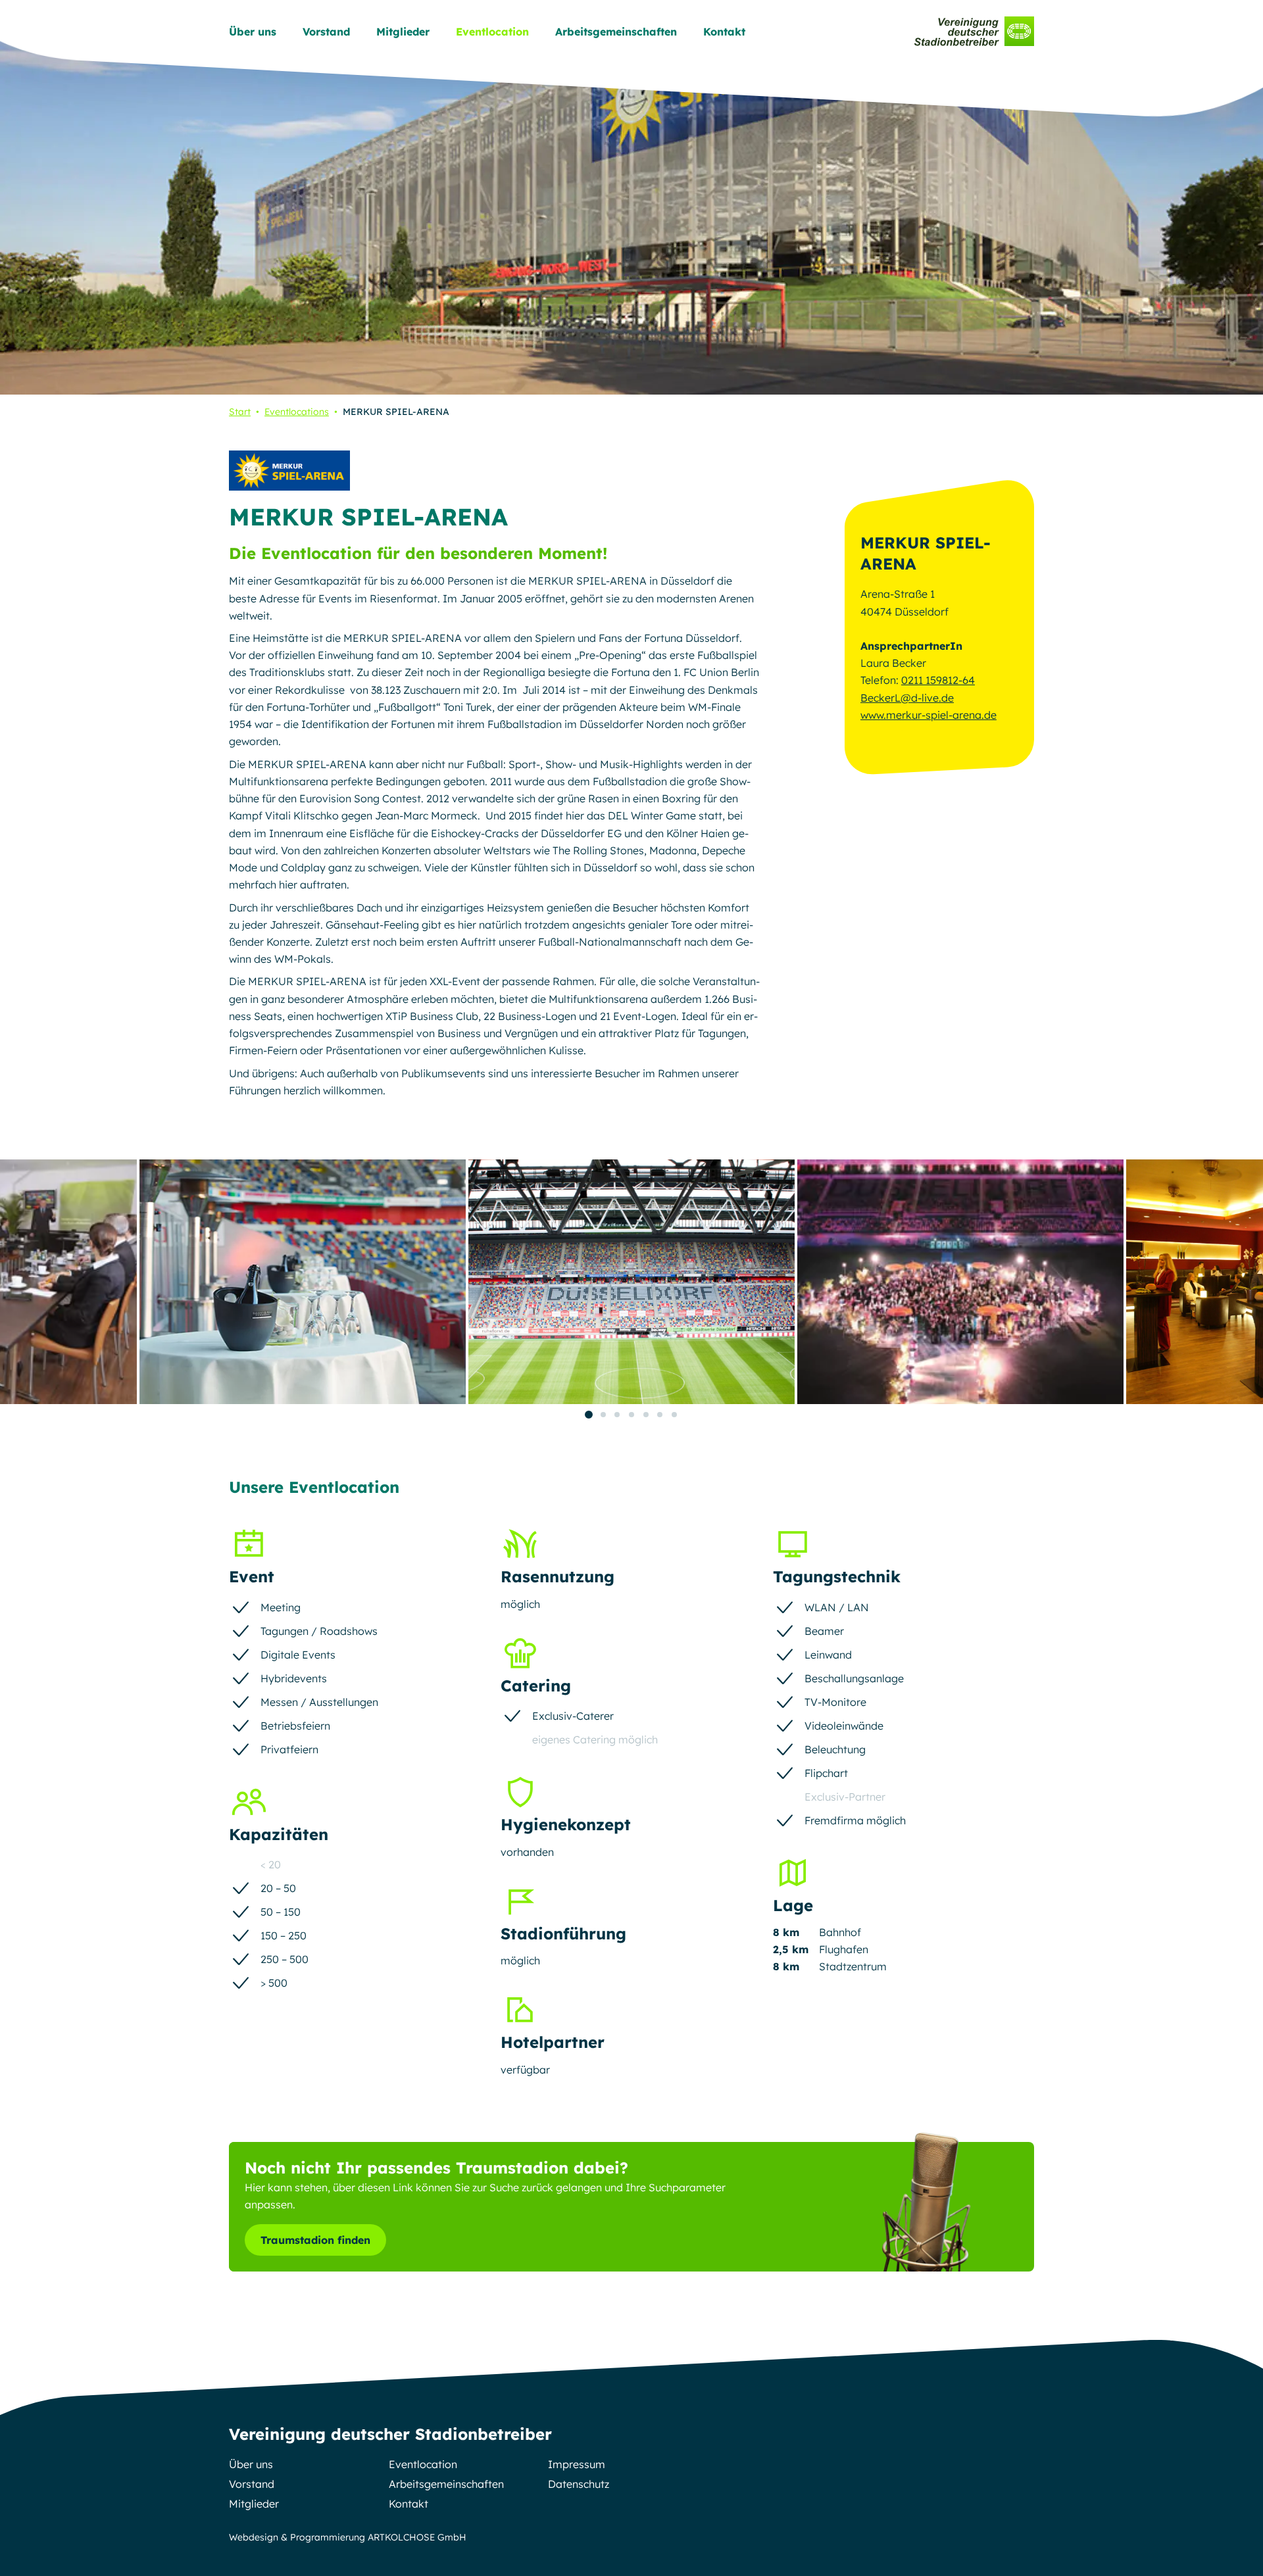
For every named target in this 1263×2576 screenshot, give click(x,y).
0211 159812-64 (938, 680)
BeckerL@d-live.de (907, 698)
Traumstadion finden (315, 2240)
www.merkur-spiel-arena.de (929, 715)
